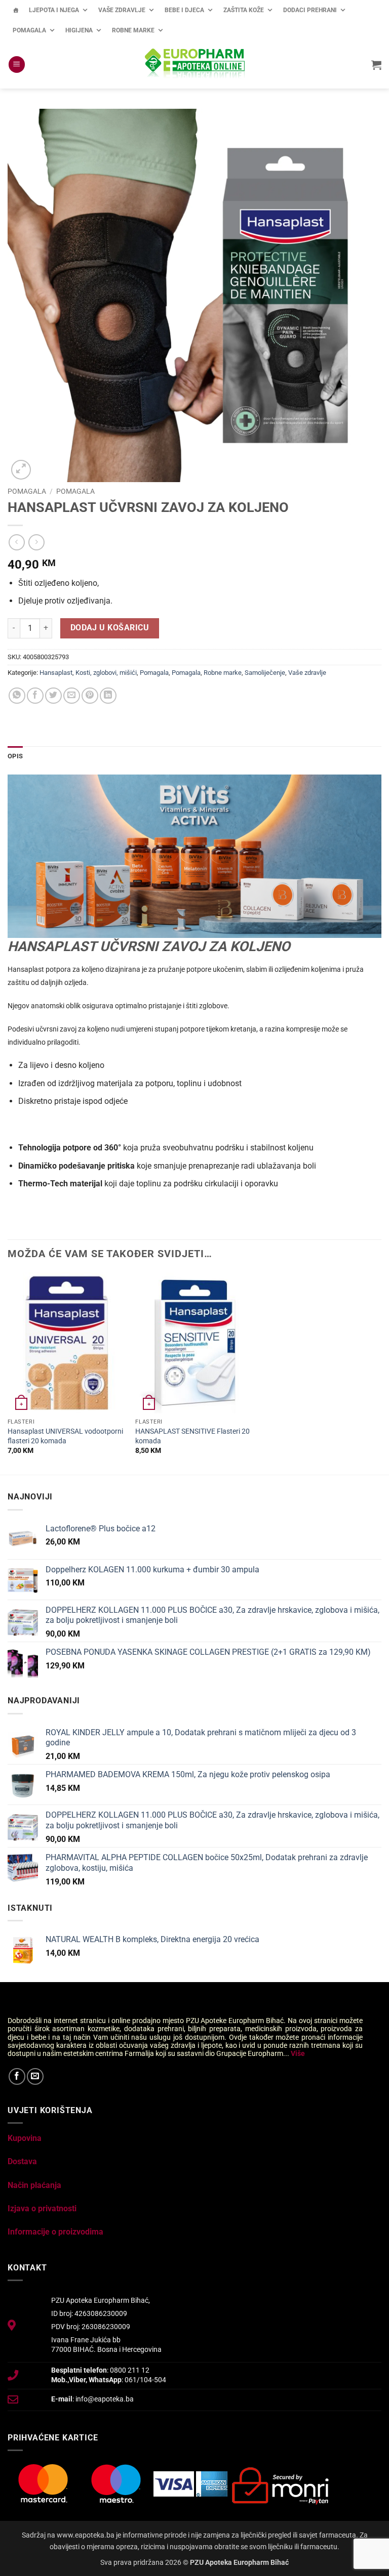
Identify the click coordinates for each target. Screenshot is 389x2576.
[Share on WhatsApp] (17, 696)
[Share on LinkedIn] (108, 696)
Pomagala (29, 30)
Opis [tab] (15, 756)
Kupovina (25, 2138)
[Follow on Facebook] (17, 2076)
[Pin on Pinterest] (90, 696)
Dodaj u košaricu (110, 628)
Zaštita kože (244, 10)
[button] (17, 65)
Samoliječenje (265, 673)
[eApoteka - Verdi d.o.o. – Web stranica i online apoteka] (194, 65)
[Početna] (16, 10)
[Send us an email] (35, 2076)
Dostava (22, 2161)
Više (298, 2053)
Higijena (79, 30)
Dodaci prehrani (310, 10)
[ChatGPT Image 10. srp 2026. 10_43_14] (194, 856)
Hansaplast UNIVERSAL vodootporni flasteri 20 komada (65, 1436)
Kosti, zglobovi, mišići (106, 673)
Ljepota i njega (54, 10)
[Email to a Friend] (72, 696)
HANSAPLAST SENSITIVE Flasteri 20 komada (192, 1436)
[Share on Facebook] (35, 696)
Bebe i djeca (184, 10)
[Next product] (16, 542)
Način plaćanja (34, 2185)
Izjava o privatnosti (42, 2208)
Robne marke (133, 30)
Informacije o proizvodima (55, 2232)
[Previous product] (36, 542)
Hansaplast (56, 673)
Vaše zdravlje (122, 10)
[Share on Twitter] (53, 696)
